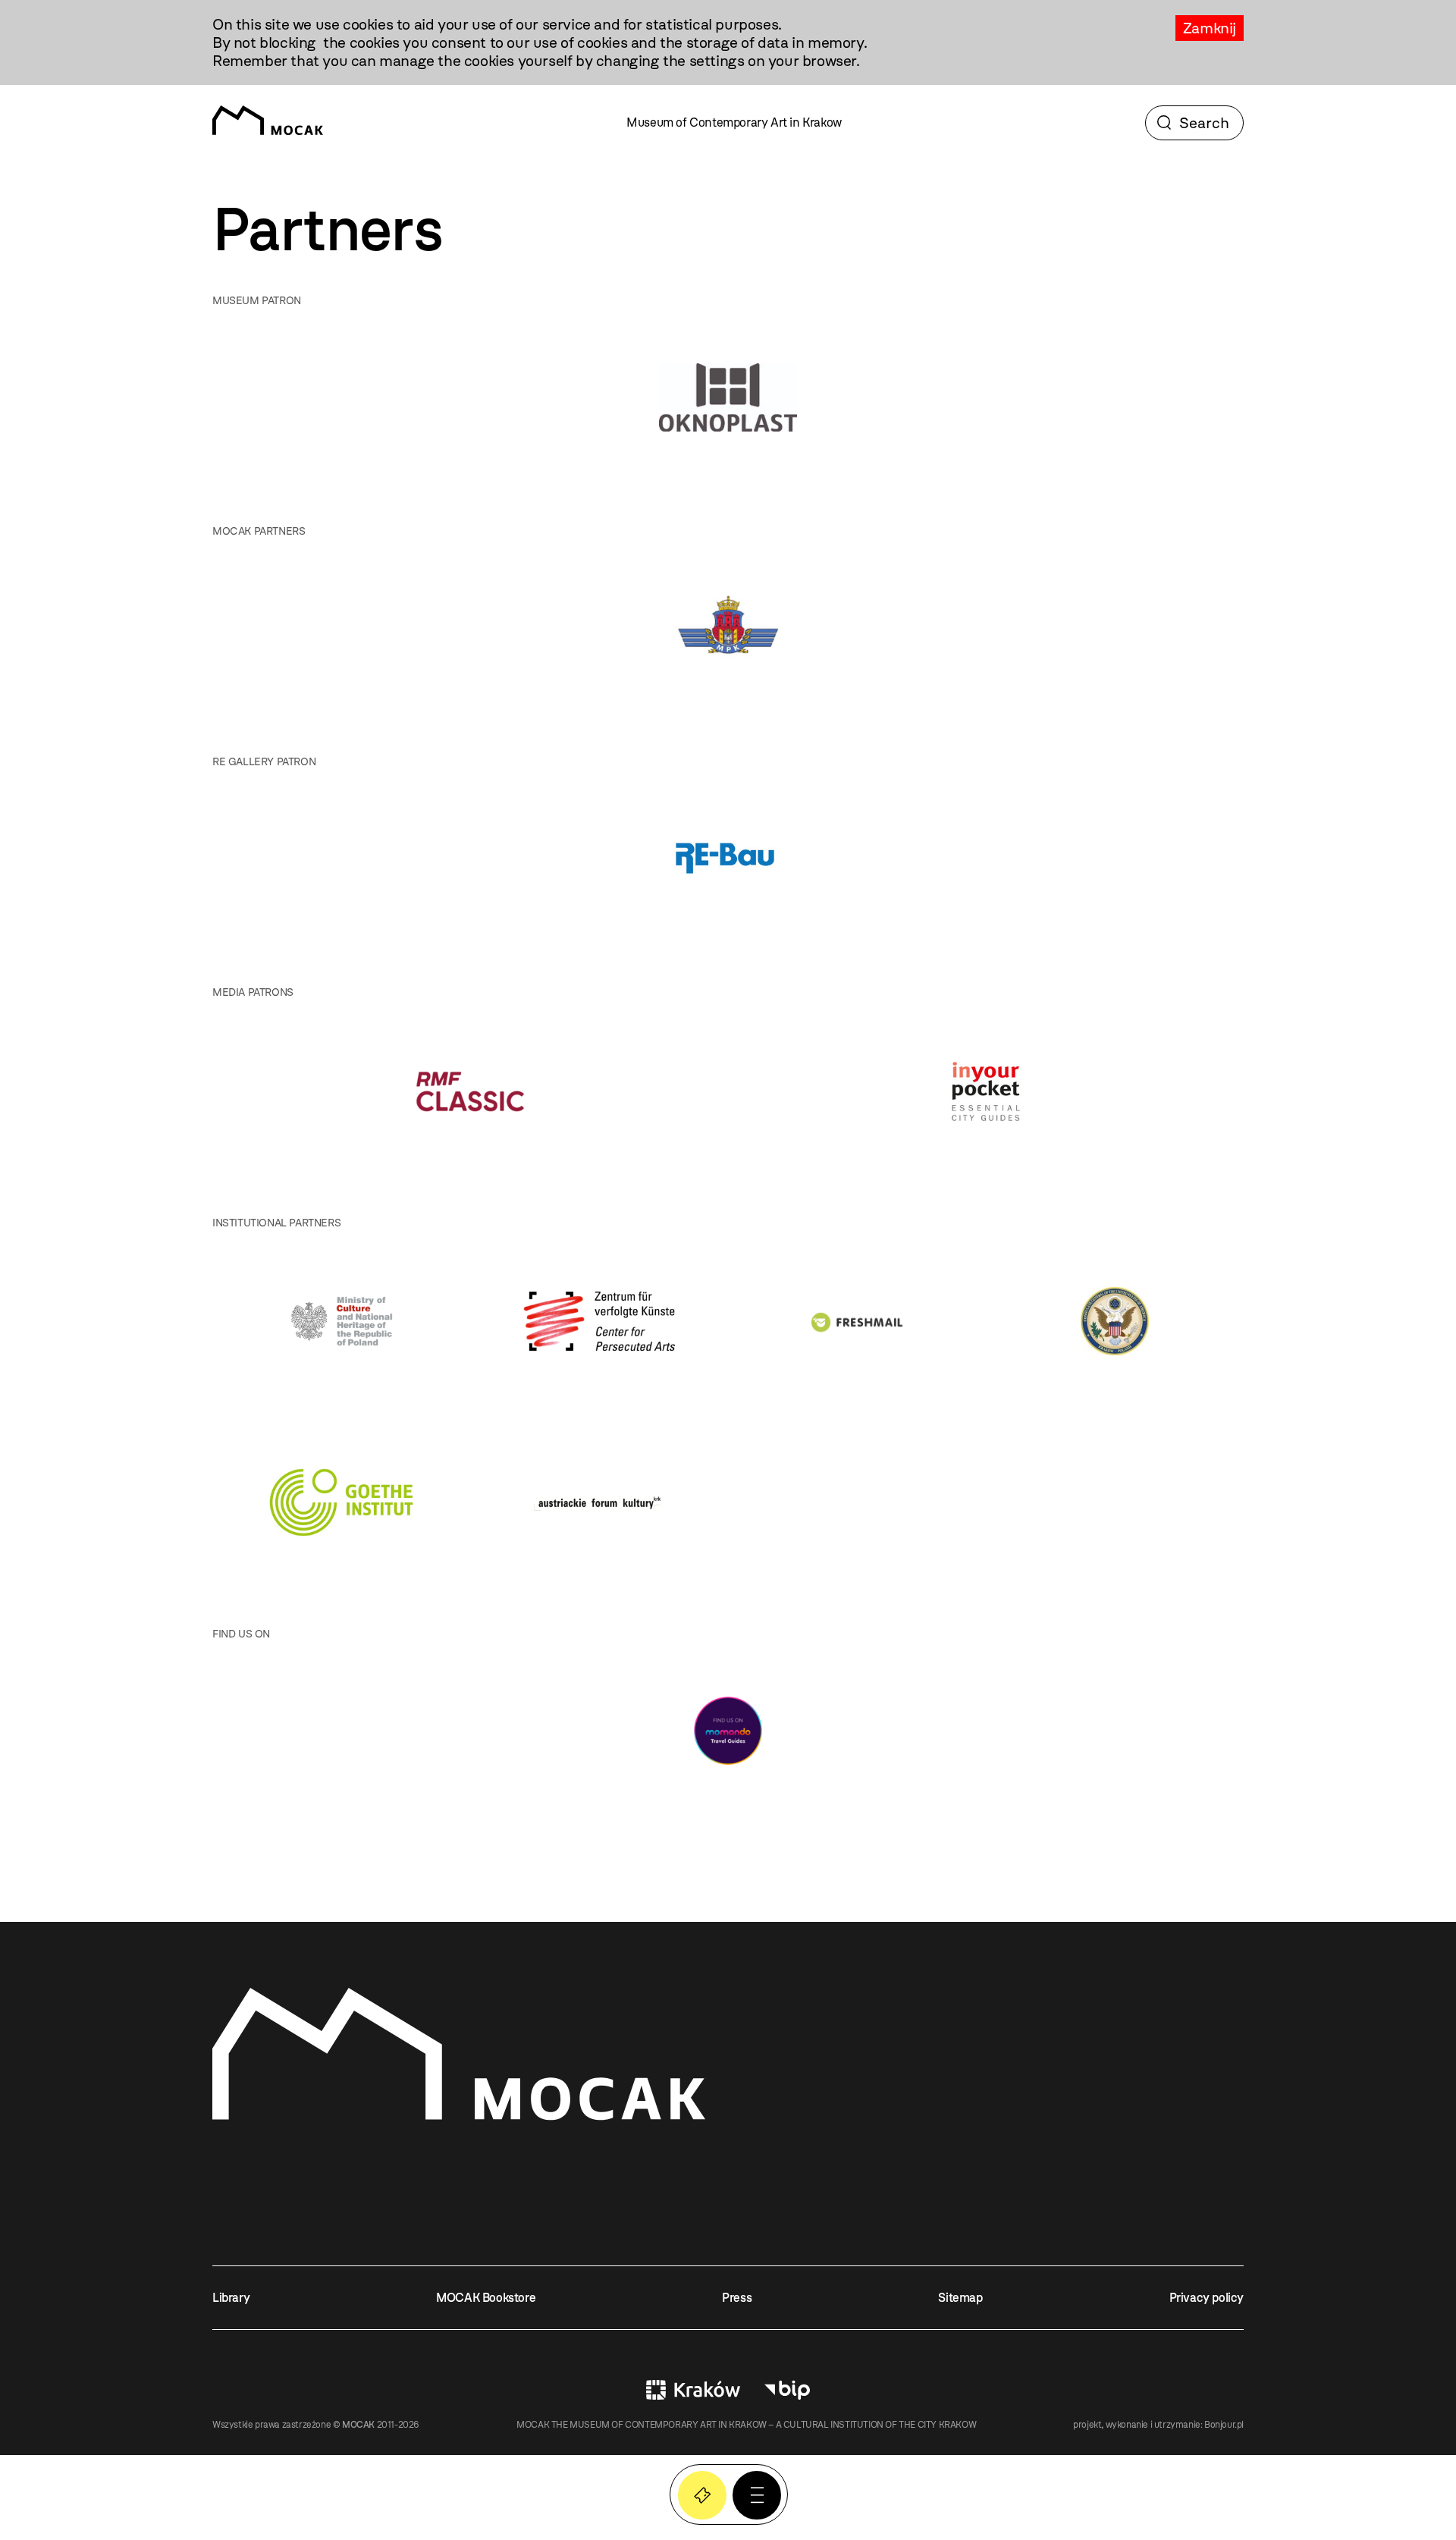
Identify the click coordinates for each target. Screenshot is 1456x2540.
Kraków (693, 2390)
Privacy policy (1207, 2298)
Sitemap (960, 2298)
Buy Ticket (702, 2495)
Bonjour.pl (1224, 2425)
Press (737, 2298)
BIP (787, 2390)
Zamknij (1210, 28)
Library (231, 2298)
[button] (757, 2495)
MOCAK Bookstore (486, 2298)
